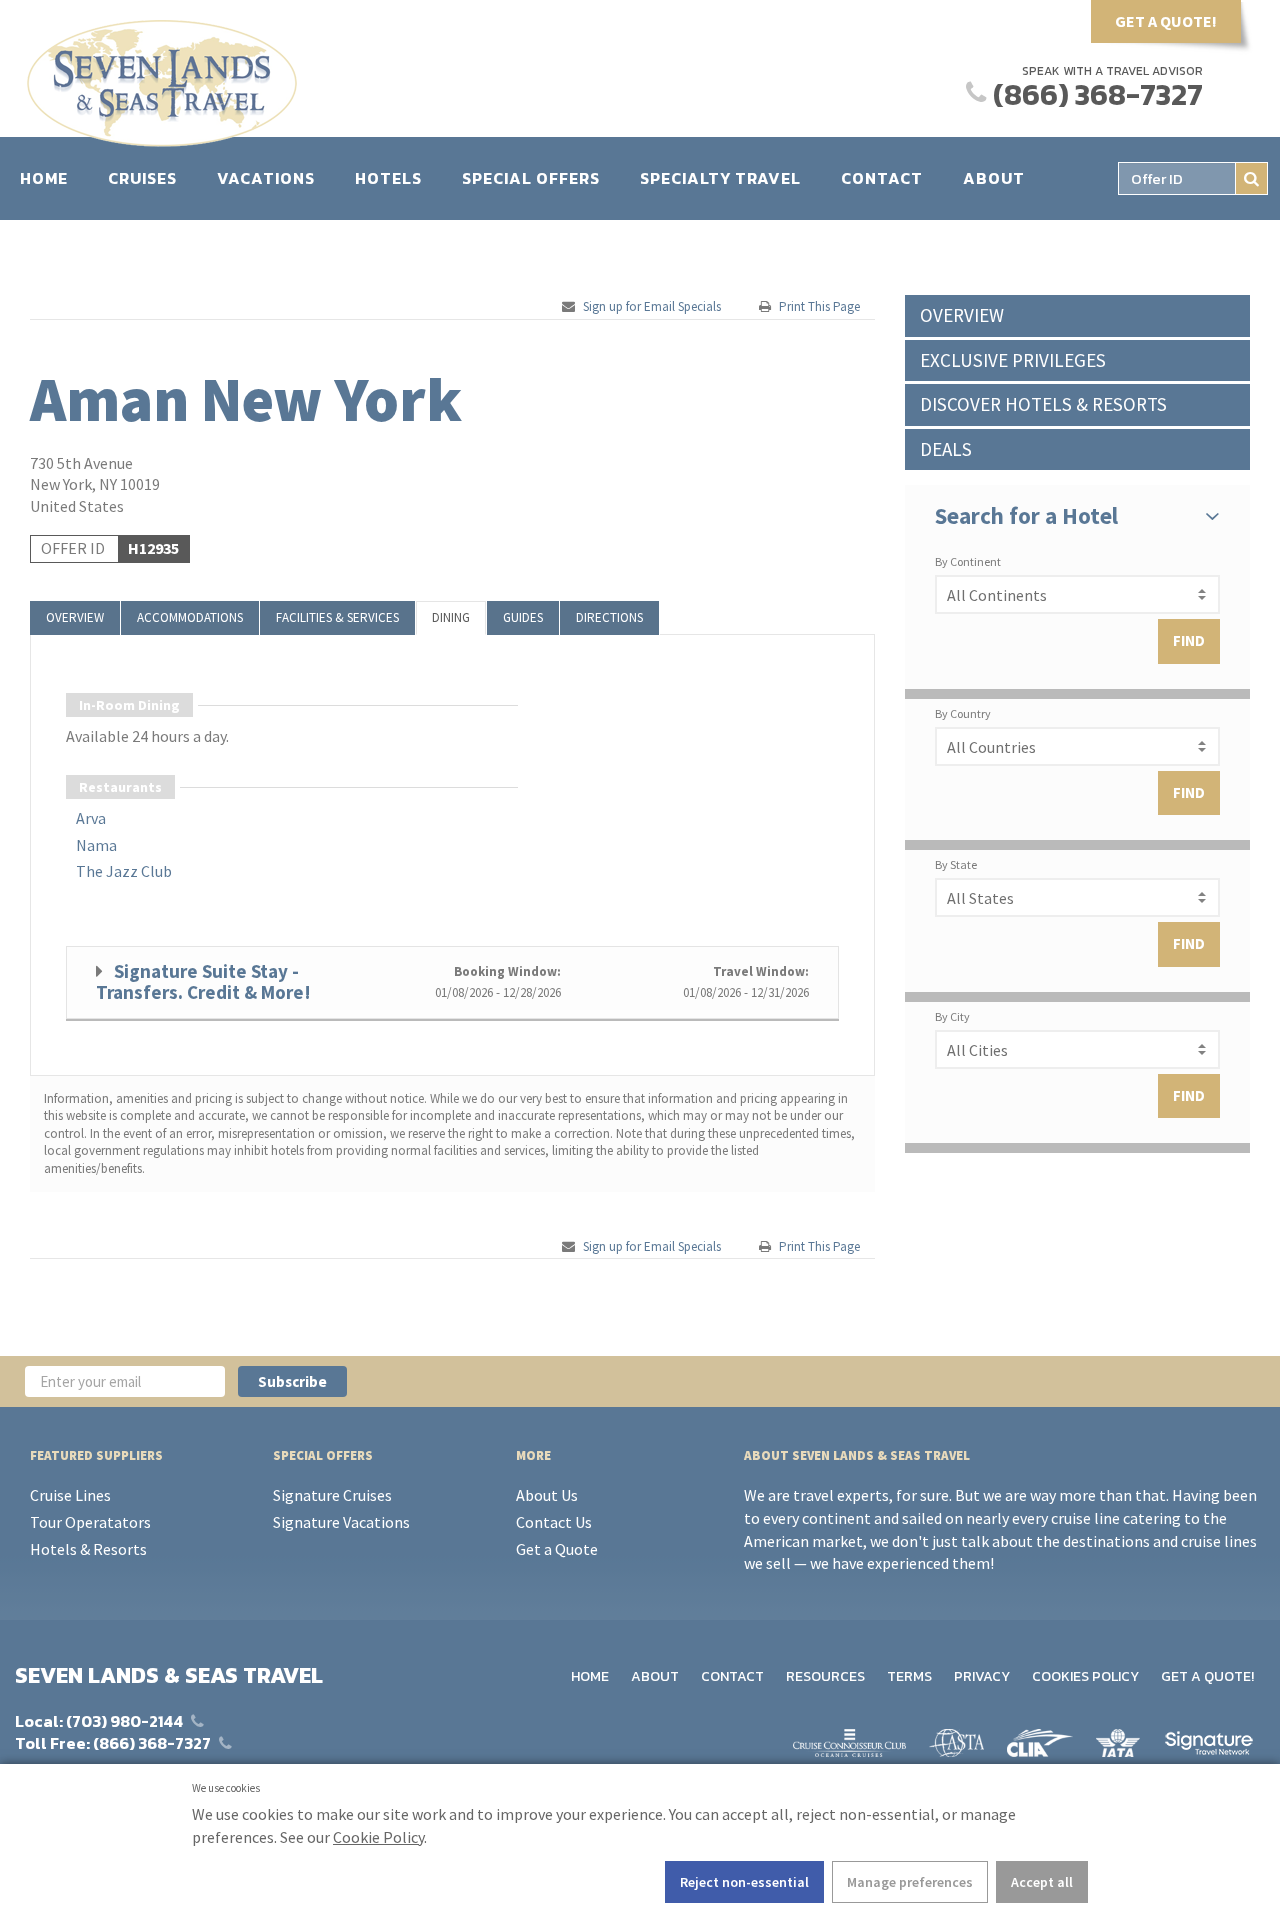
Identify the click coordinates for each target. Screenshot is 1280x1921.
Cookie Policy (378, 1837)
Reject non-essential (744, 1882)
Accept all (1042, 1882)
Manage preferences (910, 1882)
